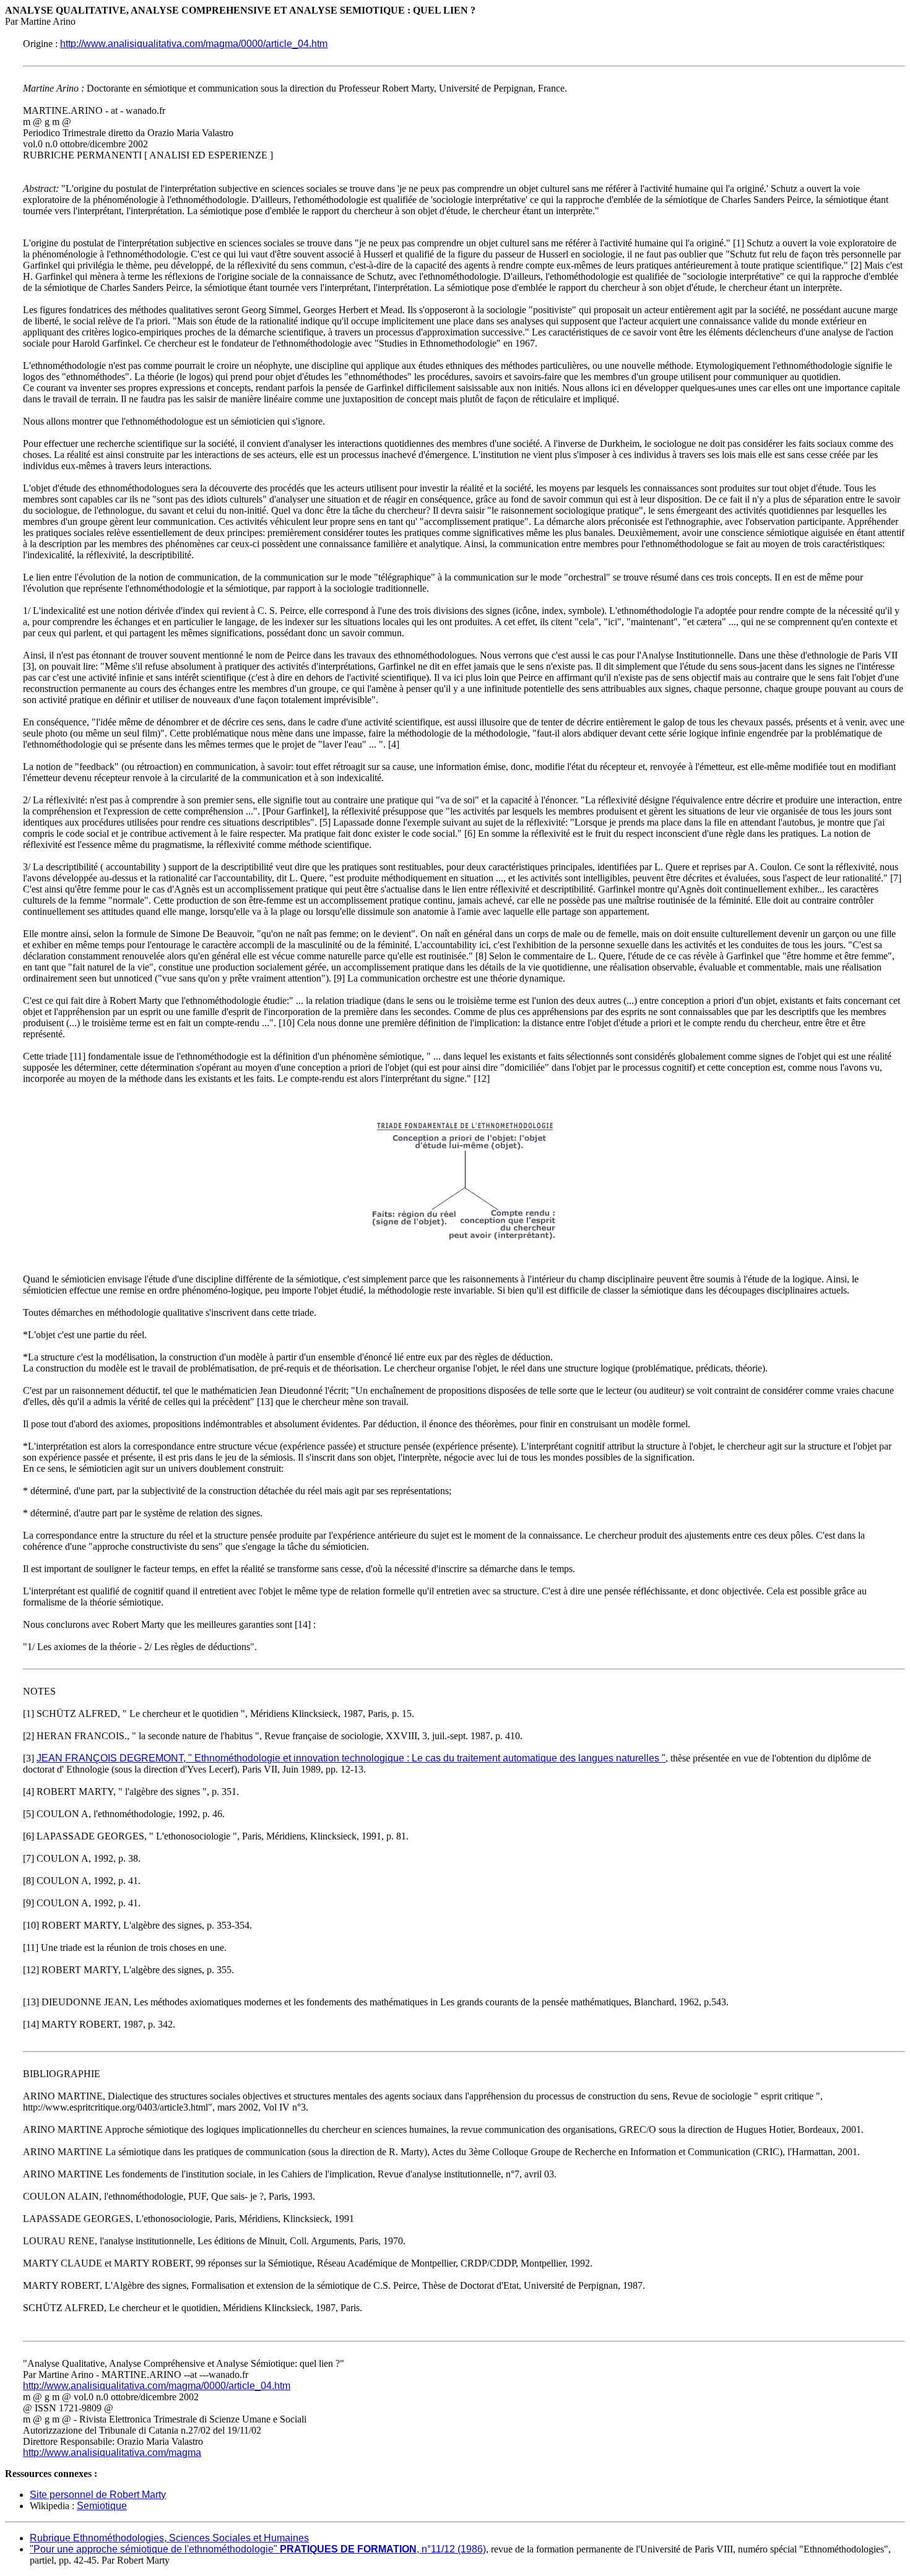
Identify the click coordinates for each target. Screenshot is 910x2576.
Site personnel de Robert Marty (98, 2495)
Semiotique (102, 2506)
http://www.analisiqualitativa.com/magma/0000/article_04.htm (194, 44)
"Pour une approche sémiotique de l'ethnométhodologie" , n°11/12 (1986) (258, 2549)
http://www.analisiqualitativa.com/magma (112, 2453)
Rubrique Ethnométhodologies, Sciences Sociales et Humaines (169, 2538)
